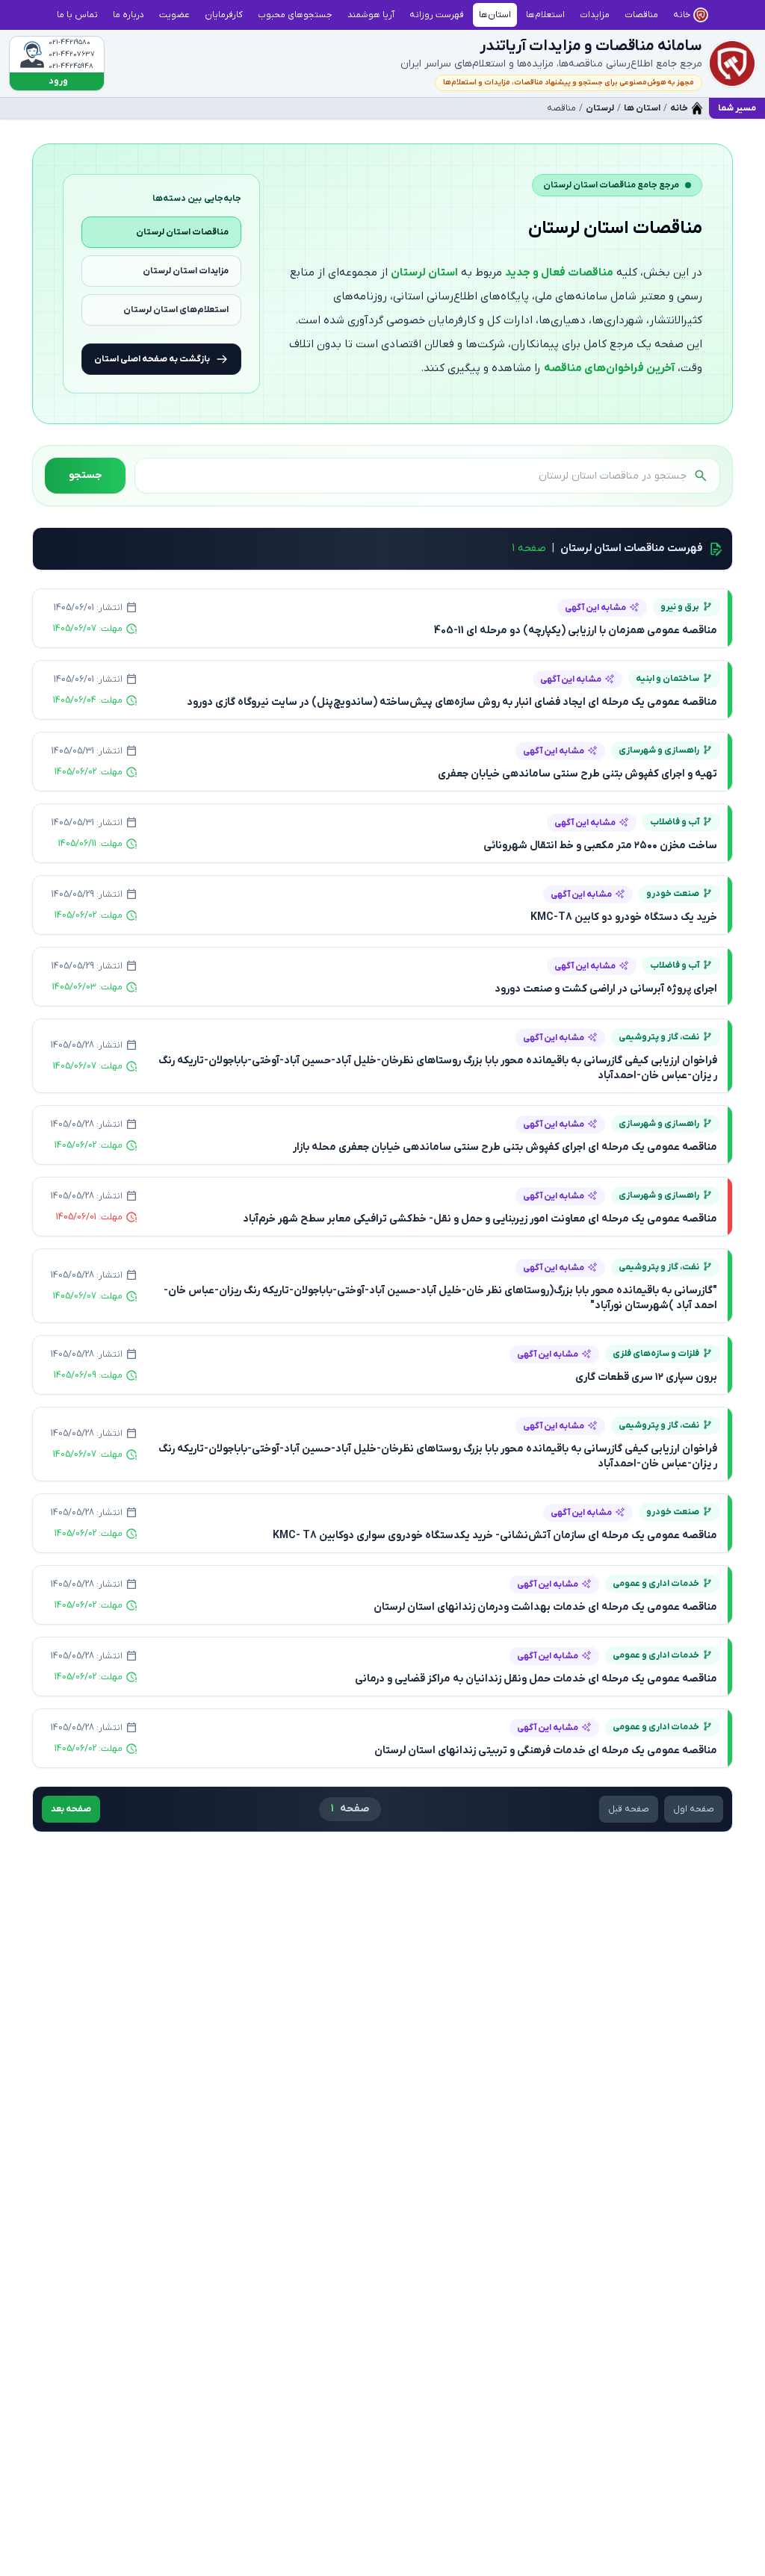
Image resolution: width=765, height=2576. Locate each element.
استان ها (642, 108)
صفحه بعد (71, 1809)
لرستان (600, 108)
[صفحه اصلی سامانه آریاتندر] (732, 63)
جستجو (85, 475)
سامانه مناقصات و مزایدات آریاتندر (591, 46)
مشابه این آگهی (595, 608)
